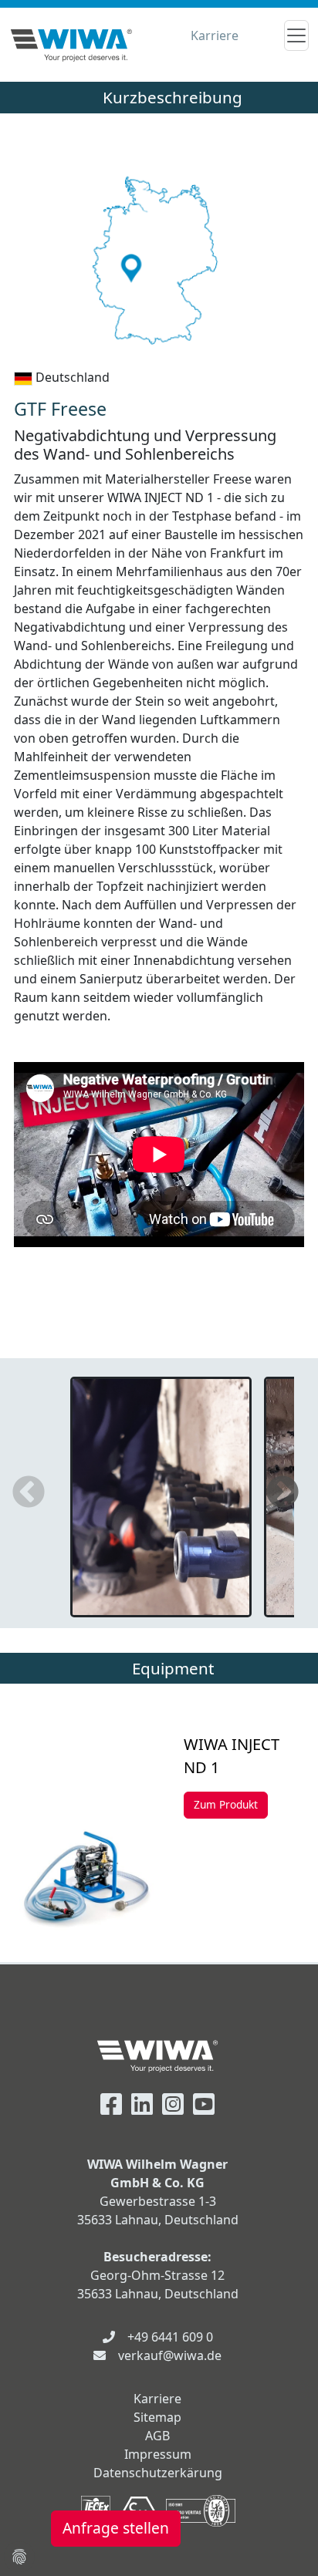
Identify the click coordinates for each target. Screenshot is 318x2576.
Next (282, 1493)
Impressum (158, 2454)
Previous (29, 1493)
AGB (157, 2436)
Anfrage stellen (116, 2528)
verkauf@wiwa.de (170, 2355)
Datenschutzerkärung (158, 2473)
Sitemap (157, 2417)
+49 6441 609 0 (170, 2337)
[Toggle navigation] (296, 35)
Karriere (215, 35)
